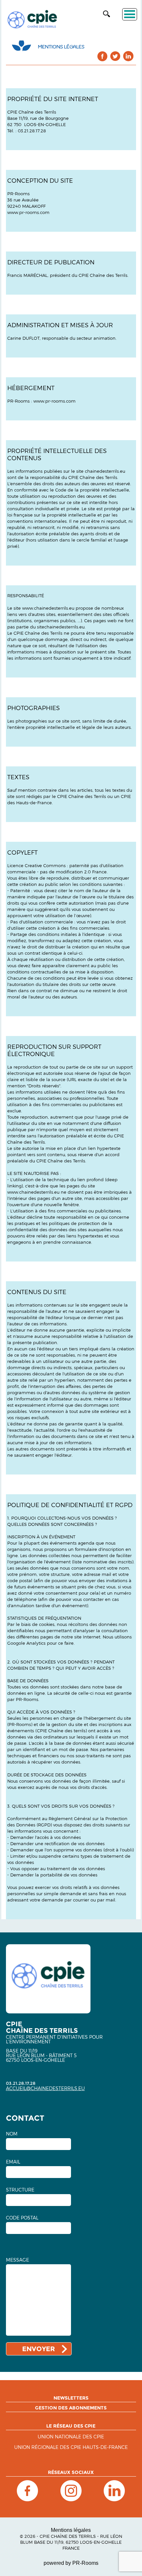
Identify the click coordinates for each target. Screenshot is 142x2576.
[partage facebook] (103, 56)
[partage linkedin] (128, 56)
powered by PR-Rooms (71, 2563)
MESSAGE (18, 2260)
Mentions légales (71, 2530)
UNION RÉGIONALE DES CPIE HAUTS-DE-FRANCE (71, 2447)
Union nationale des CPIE (71, 2437)
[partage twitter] (115, 56)
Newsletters (71, 2398)
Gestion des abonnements (71, 2408)
